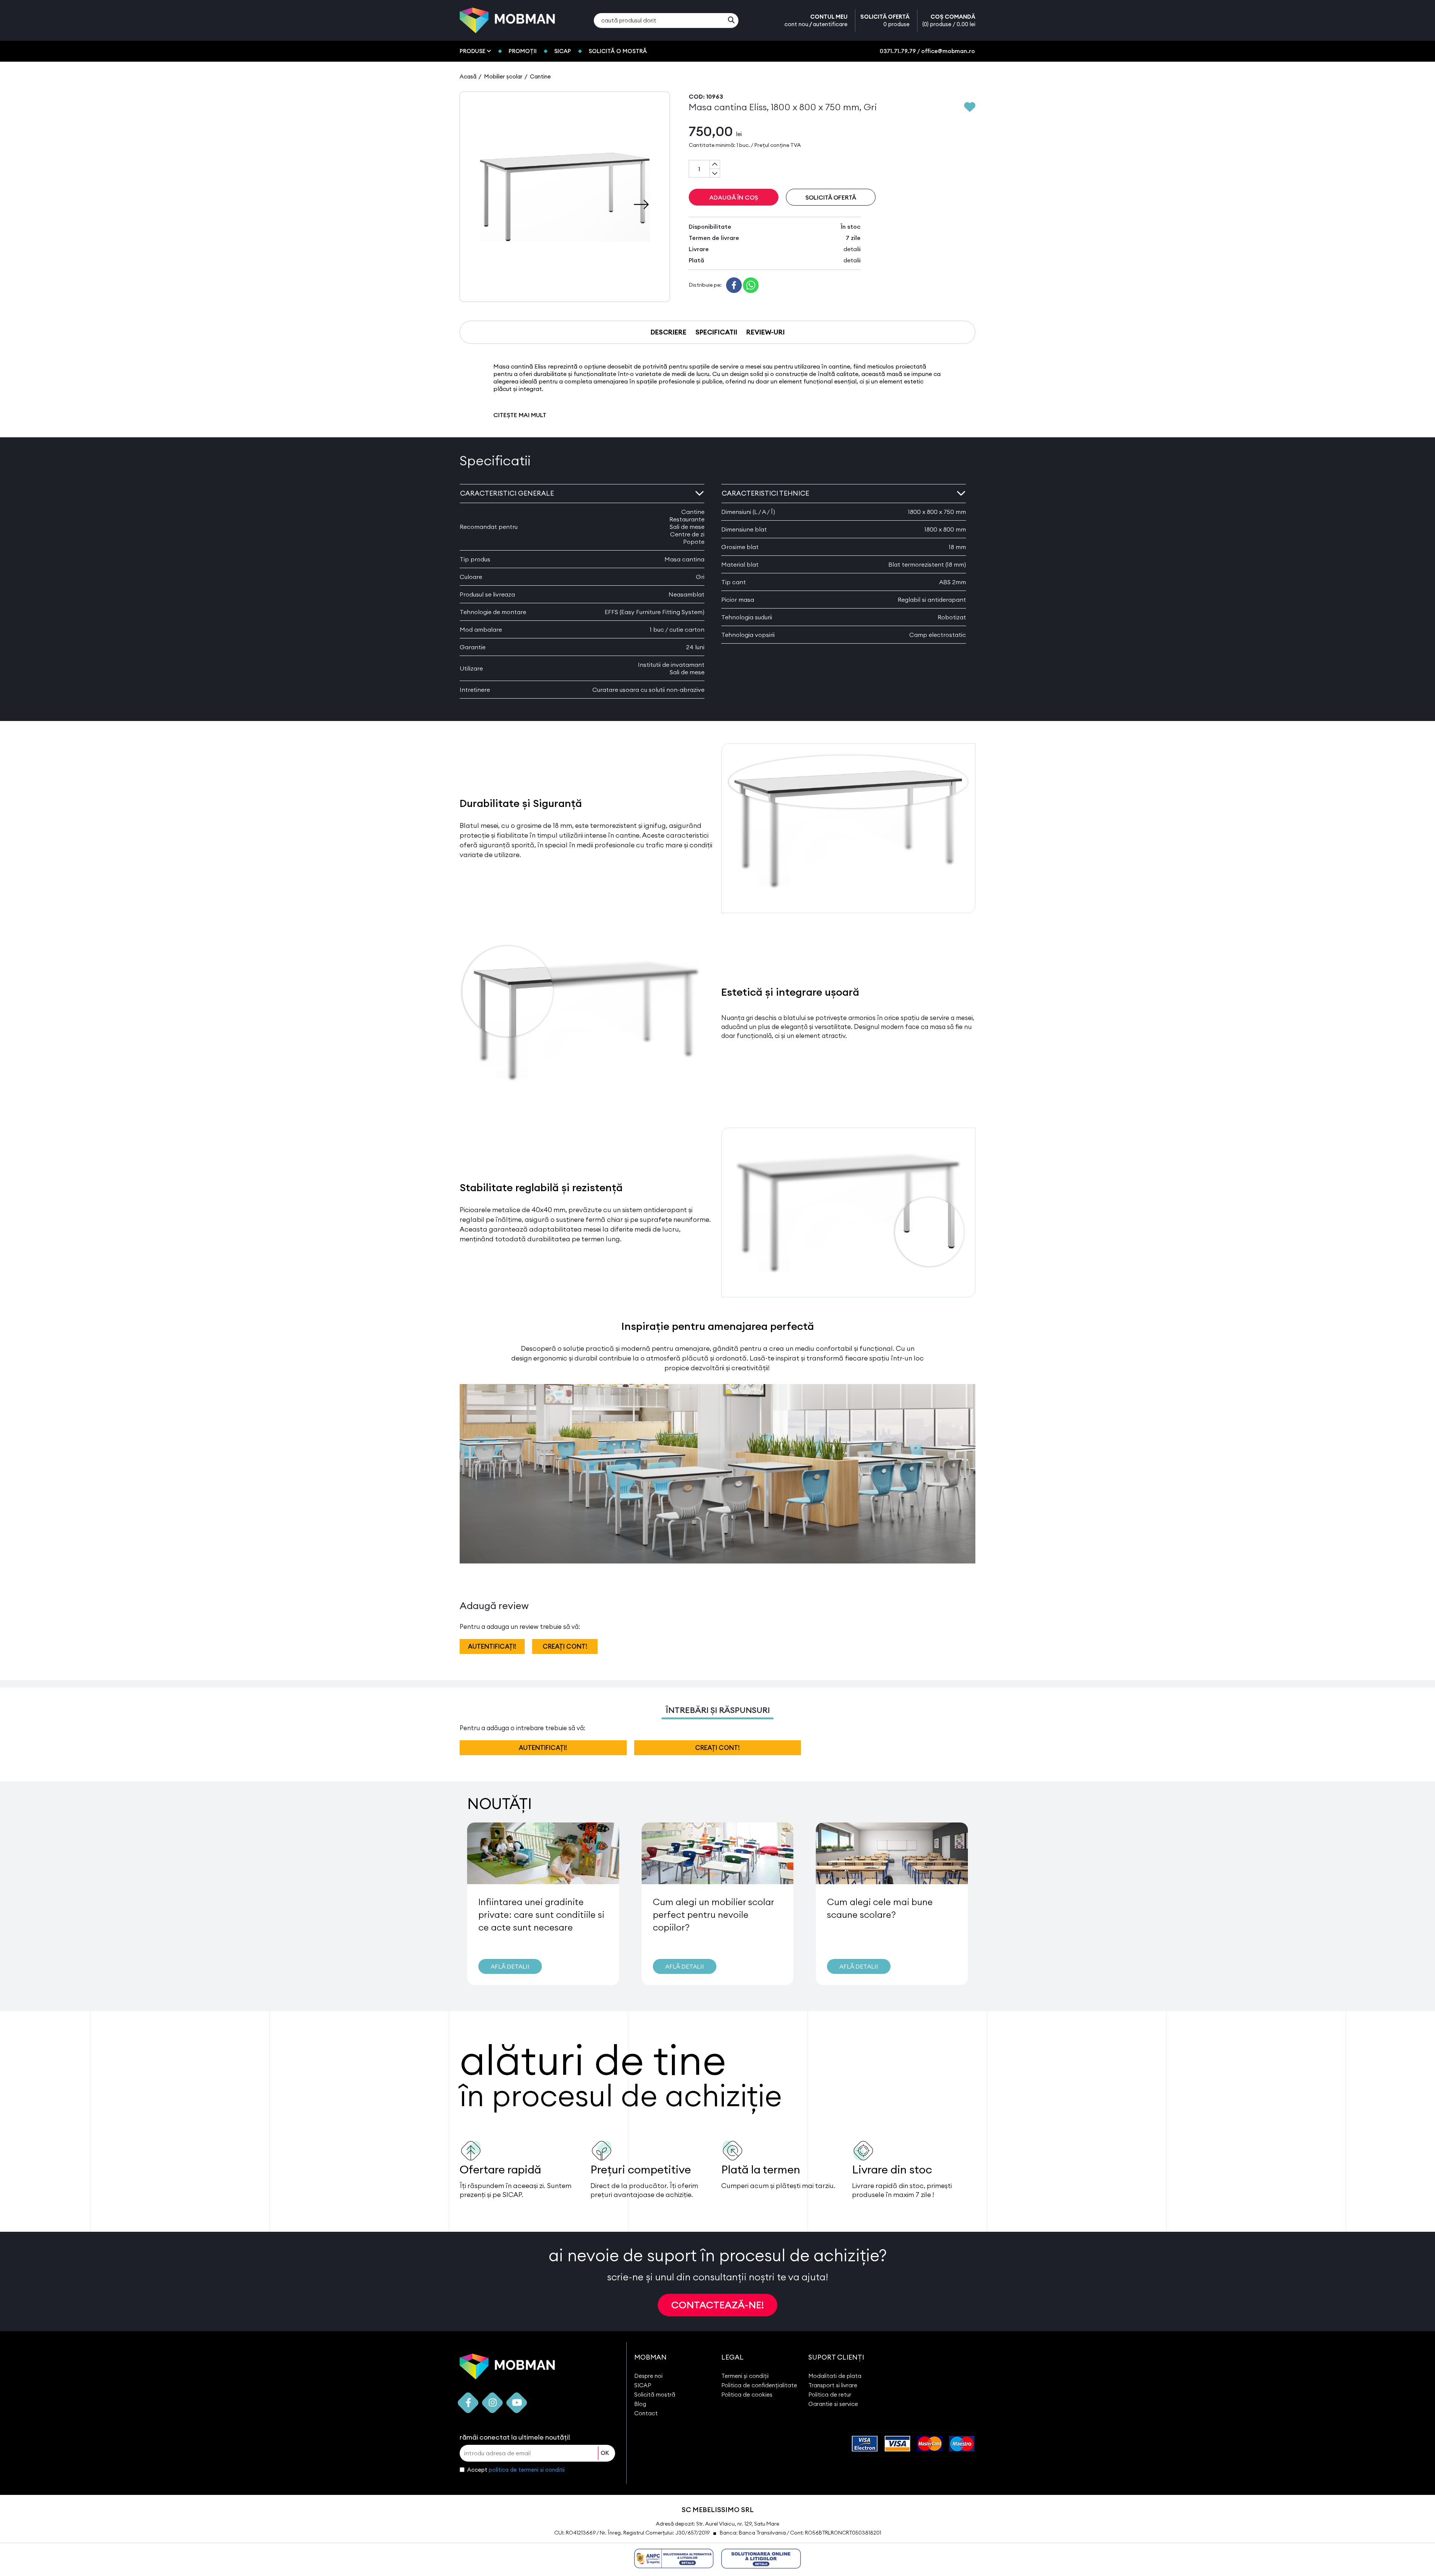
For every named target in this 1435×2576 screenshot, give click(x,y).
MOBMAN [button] (650, 2357)
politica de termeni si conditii (527, 2470)
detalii (852, 249)
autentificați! (492, 1646)
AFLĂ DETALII (510, 1966)
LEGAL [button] (732, 2357)
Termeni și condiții (745, 2376)
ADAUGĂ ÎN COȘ (734, 197)
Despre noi (648, 2376)
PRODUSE (473, 51)
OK (605, 2453)
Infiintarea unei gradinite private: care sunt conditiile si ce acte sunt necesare (541, 1914)
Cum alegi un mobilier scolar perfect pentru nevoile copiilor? (713, 1914)
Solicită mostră (655, 2395)
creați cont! (565, 1646)
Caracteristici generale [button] (507, 493)
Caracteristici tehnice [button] (765, 493)
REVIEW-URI (766, 332)
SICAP (563, 51)
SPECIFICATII (716, 332)
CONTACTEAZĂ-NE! (717, 2305)
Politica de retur (830, 2395)
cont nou (796, 24)
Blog (640, 2404)
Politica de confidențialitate (759, 2385)
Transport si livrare (833, 2385)
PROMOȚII (523, 51)
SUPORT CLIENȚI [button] (836, 2357)
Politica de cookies (747, 2395)
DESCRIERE (669, 332)
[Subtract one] (715, 173)
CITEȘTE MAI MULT (520, 415)
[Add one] (715, 164)
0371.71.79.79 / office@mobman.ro (927, 51)
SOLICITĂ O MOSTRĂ (618, 51)
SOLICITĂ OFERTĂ (885, 20)
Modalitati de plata (835, 2376)
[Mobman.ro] (507, 20)
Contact (646, 2413)
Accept (516, 2470)
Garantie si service (833, 2404)
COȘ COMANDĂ (949, 20)
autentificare (830, 24)
